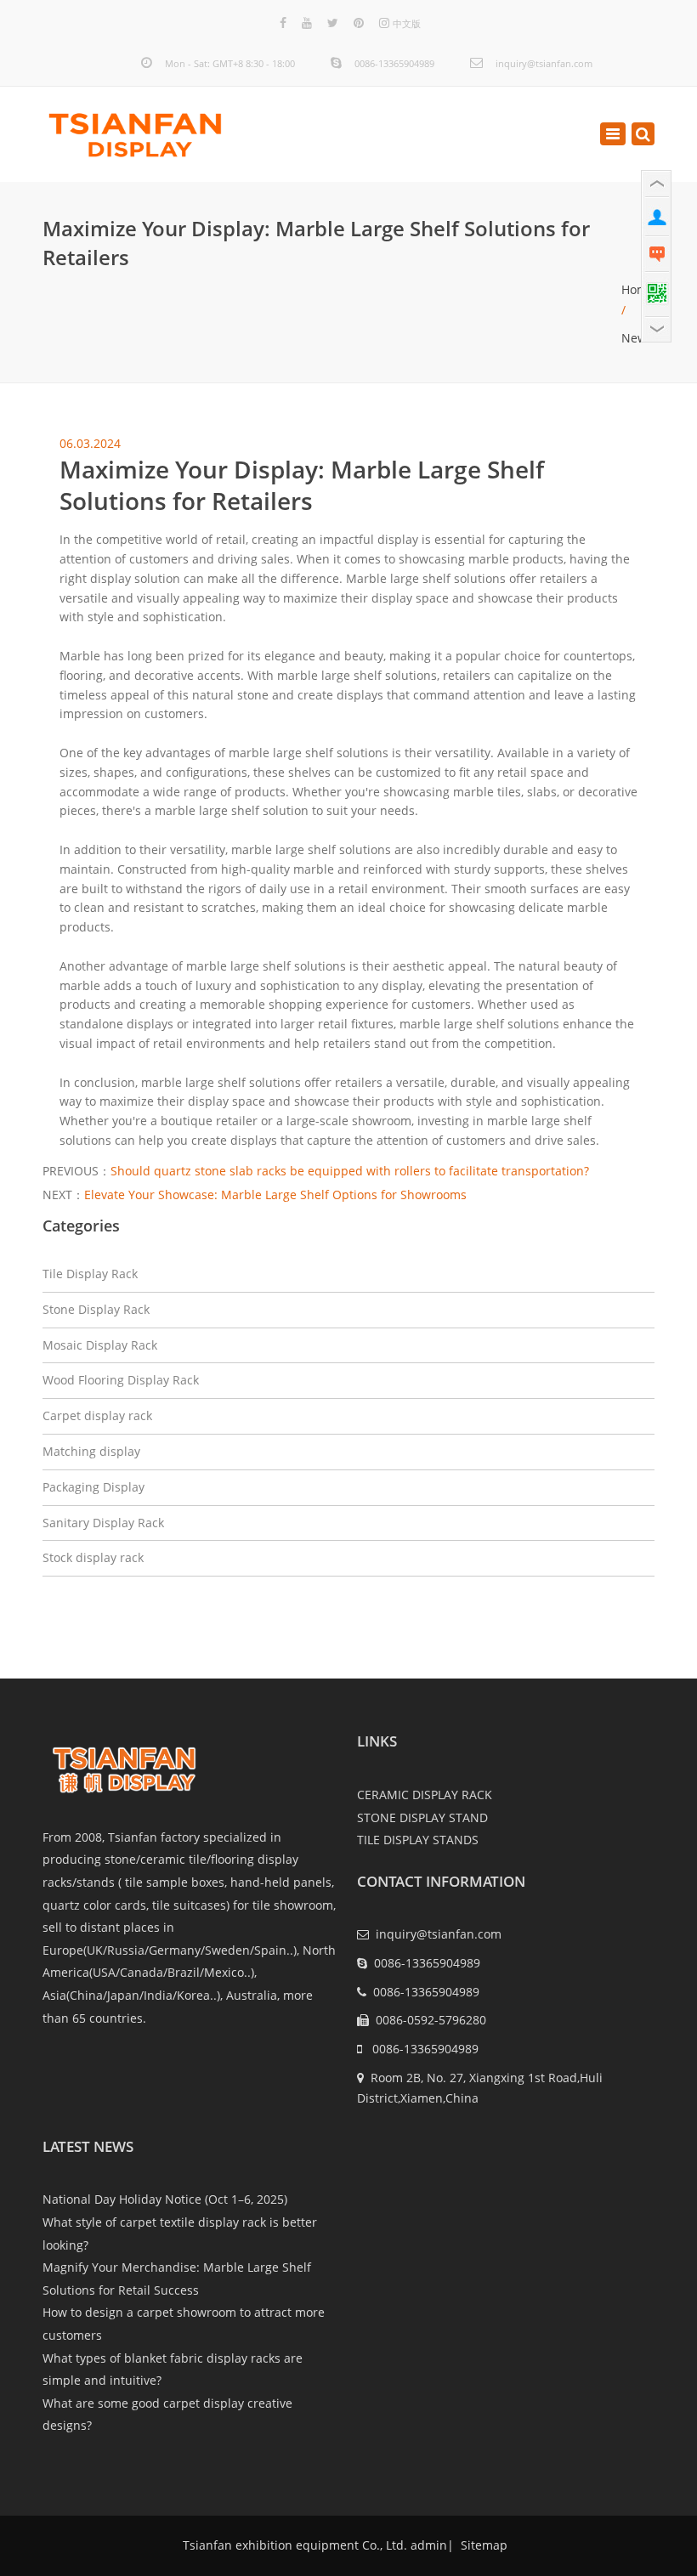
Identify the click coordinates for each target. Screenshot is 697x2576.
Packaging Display (93, 1487)
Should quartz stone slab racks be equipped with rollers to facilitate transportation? (350, 1171)
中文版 (407, 23)
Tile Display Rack (90, 1274)
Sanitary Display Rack (103, 1523)
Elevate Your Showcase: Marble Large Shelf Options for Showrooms (275, 1195)
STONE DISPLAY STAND (422, 1817)
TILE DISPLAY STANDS (418, 1840)
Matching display (91, 1451)
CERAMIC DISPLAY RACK (425, 1795)
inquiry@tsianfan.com (544, 63)
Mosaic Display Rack (100, 1345)
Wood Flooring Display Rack (121, 1380)
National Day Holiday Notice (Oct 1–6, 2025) (165, 2199)
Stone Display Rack (96, 1309)
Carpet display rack (97, 1415)
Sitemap (482, 2545)
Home (638, 289)
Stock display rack (93, 1557)
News (637, 338)
